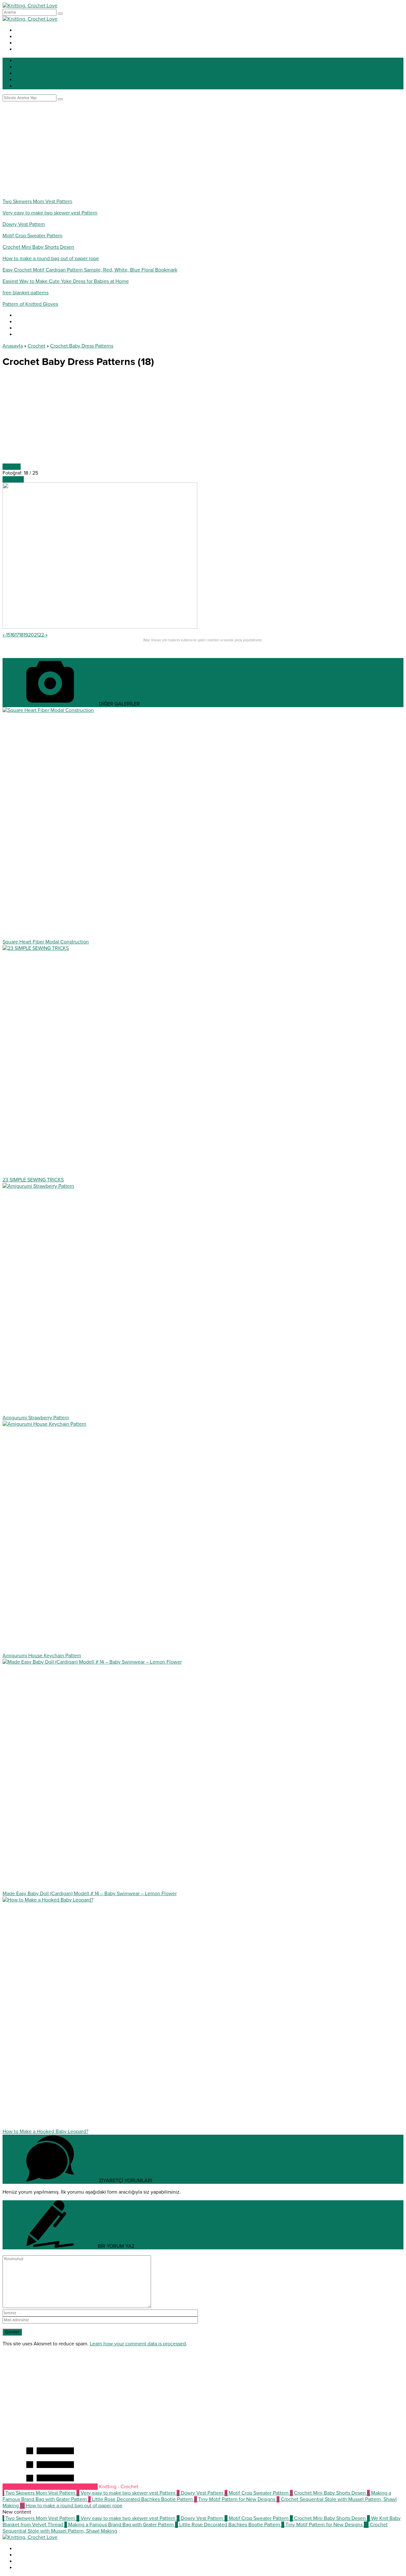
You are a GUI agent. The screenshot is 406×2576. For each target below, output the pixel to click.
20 (31, 635)
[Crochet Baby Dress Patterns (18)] (100, 627)
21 (36, 635)
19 (26, 635)
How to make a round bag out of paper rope (51, 259)
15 (8, 635)
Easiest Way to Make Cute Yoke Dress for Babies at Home (66, 281)
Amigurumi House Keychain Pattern (42, 1656)
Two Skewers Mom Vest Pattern (37, 201)
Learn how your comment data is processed (138, 2344)
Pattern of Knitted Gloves (30, 304)
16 (13, 635)
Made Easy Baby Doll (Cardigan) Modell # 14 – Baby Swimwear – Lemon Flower (90, 1894)
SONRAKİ (13, 479)
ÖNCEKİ (12, 467)
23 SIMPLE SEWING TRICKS (33, 1180)
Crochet (36, 346)
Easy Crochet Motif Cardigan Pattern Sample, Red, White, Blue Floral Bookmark (90, 270)
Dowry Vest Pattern (24, 224)
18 (21, 635)
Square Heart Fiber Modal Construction (46, 942)
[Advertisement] (203, 149)
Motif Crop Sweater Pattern (33, 236)
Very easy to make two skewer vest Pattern (50, 213)
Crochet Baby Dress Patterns (82, 346)
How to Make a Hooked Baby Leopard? (45, 2132)
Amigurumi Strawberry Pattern (36, 1418)
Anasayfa (13, 346)
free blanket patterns (26, 293)
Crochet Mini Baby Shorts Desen (38, 247)
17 (17, 635)
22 (41, 635)
